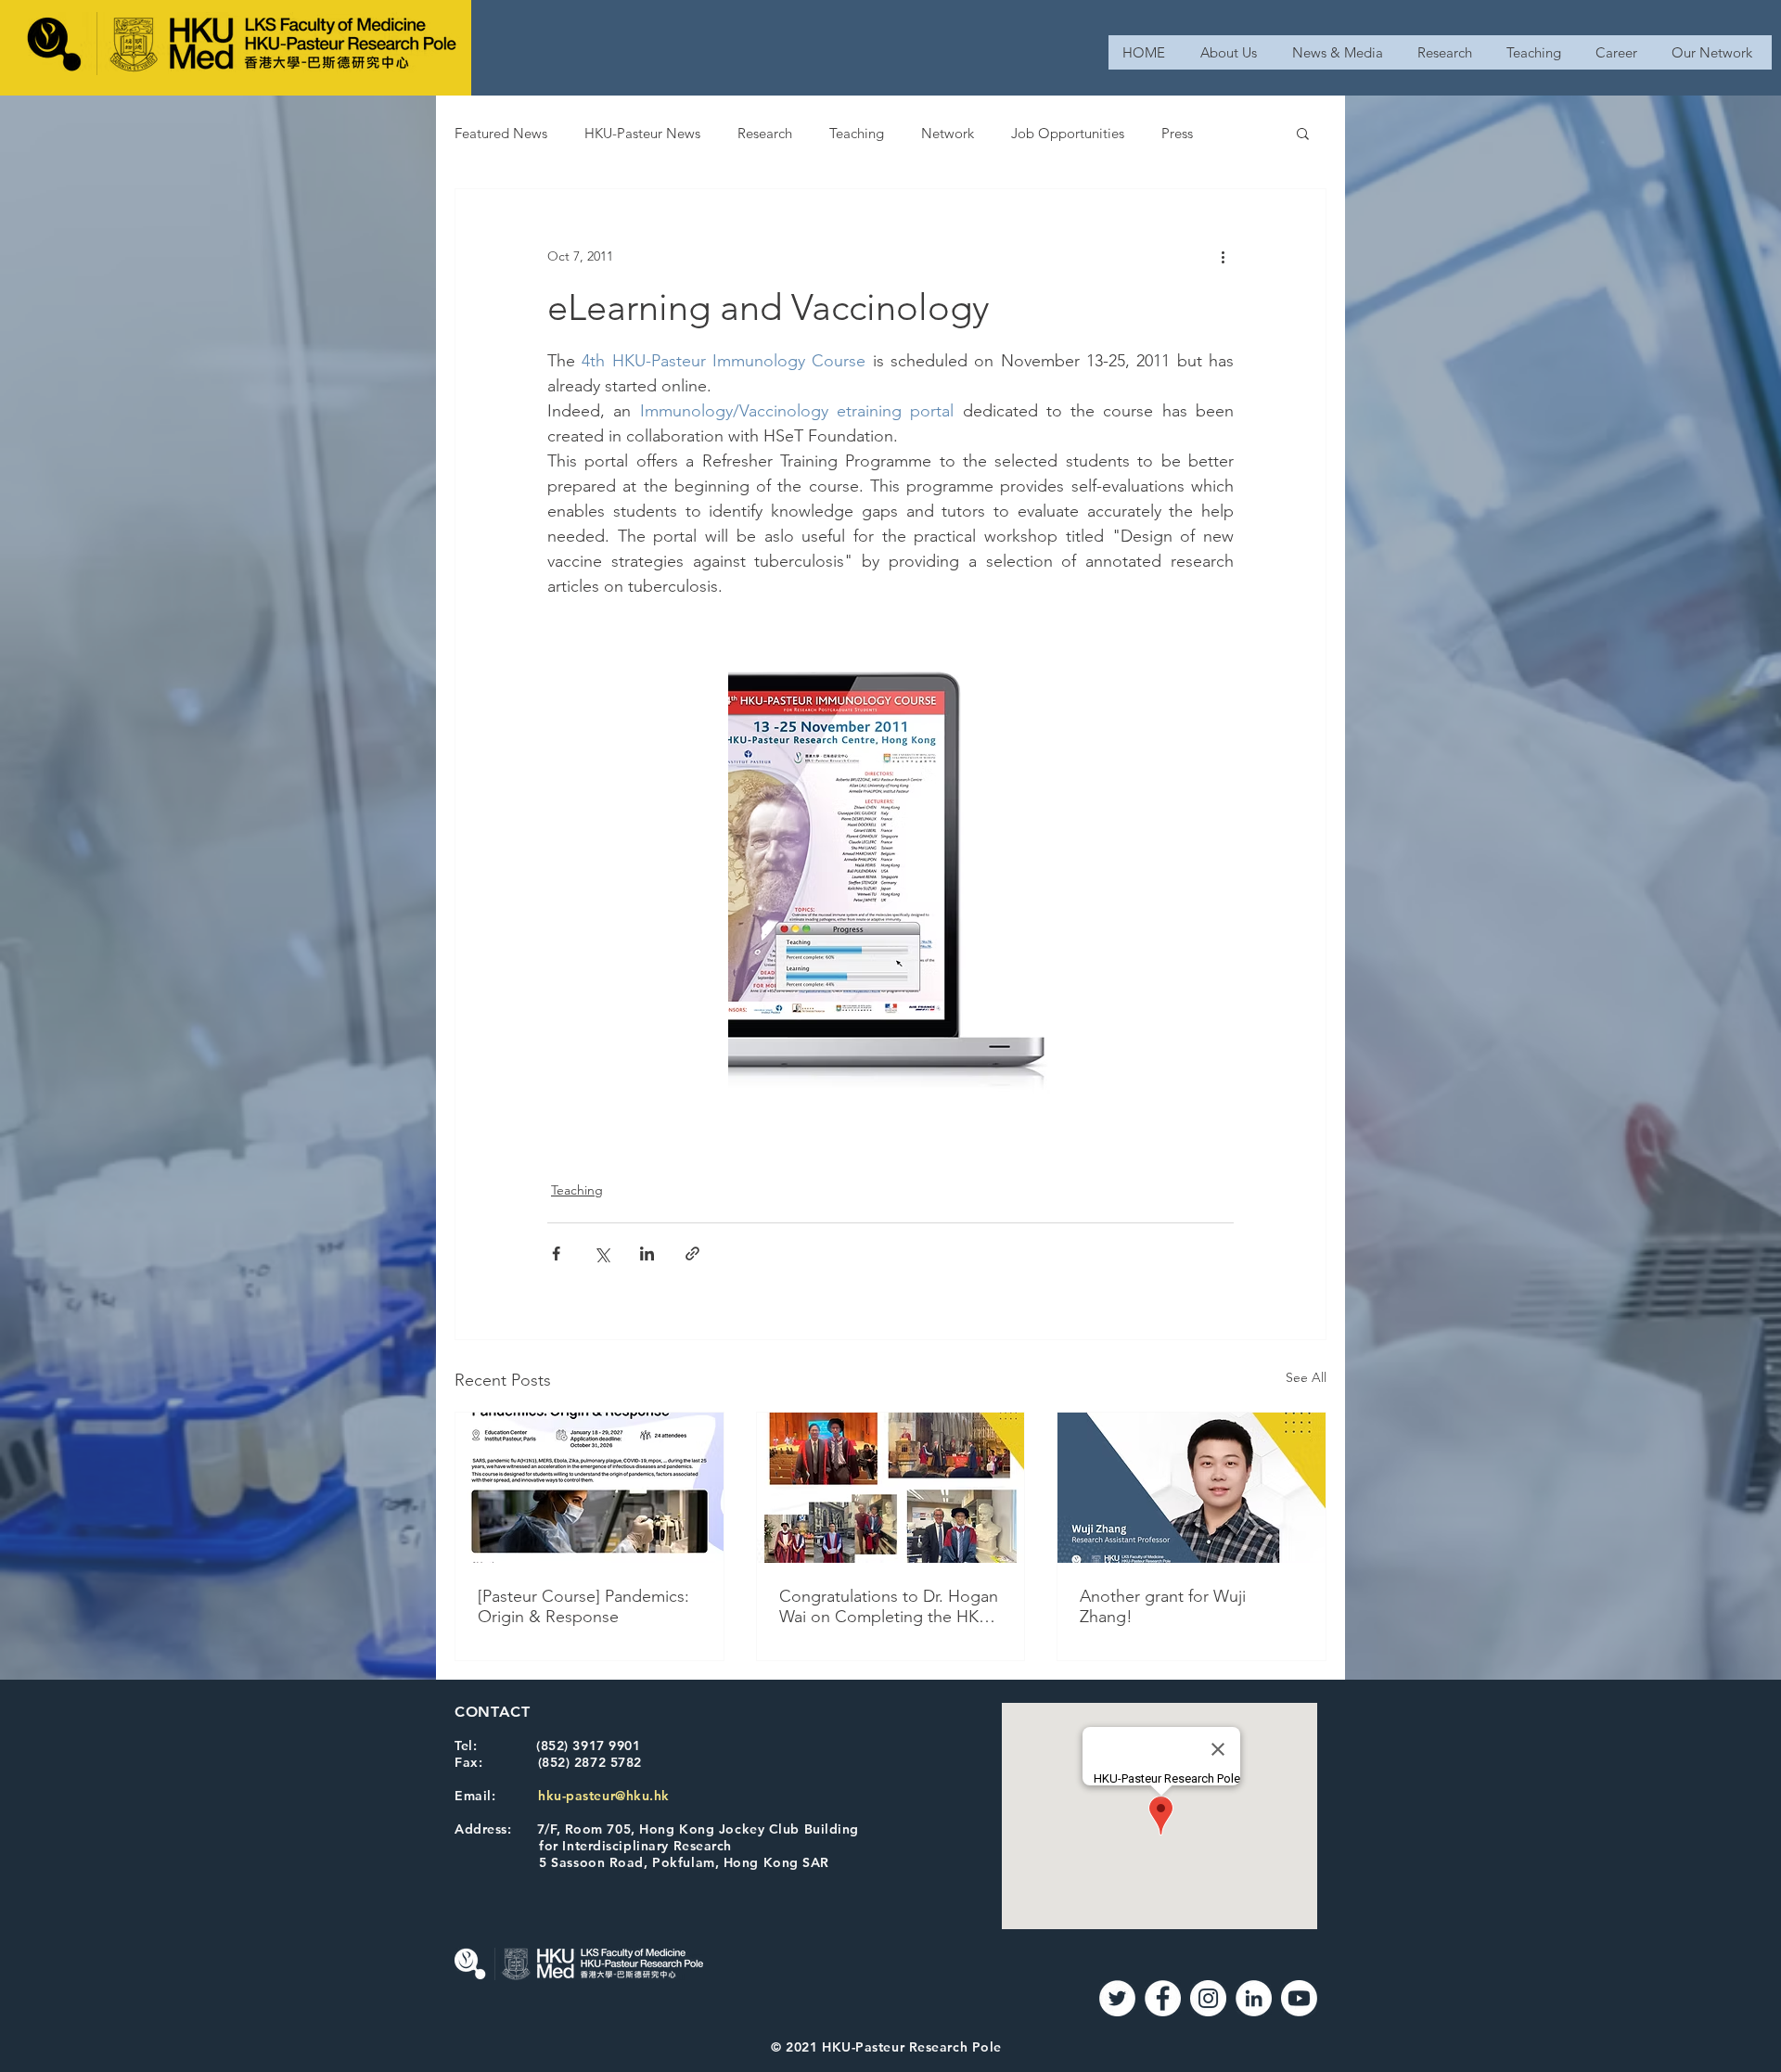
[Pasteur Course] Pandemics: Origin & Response (583, 1606)
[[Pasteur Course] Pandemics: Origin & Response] (589, 1488)
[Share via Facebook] (556, 1253)
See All (1306, 1377)
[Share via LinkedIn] (647, 1253)
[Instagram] (1208, 1998)
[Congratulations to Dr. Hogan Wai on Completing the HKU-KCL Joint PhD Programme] (891, 1488)
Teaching (857, 133)
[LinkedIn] (1254, 1998)
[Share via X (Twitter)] (602, 1253)
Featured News (501, 133)
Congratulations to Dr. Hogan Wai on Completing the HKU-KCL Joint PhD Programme (889, 1606)
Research (765, 133)
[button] (1303, 133)
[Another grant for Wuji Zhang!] (1192, 1488)
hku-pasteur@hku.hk (604, 1796)
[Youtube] (1299, 1998)
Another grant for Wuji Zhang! (1163, 1606)
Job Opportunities (1068, 133)
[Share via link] (692, 1253)
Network (948, 133)
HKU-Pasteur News (642, 133)
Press (1177, 133)
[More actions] (1223, 256)
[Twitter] (1117, 1998)
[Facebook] (1163, 1998)
